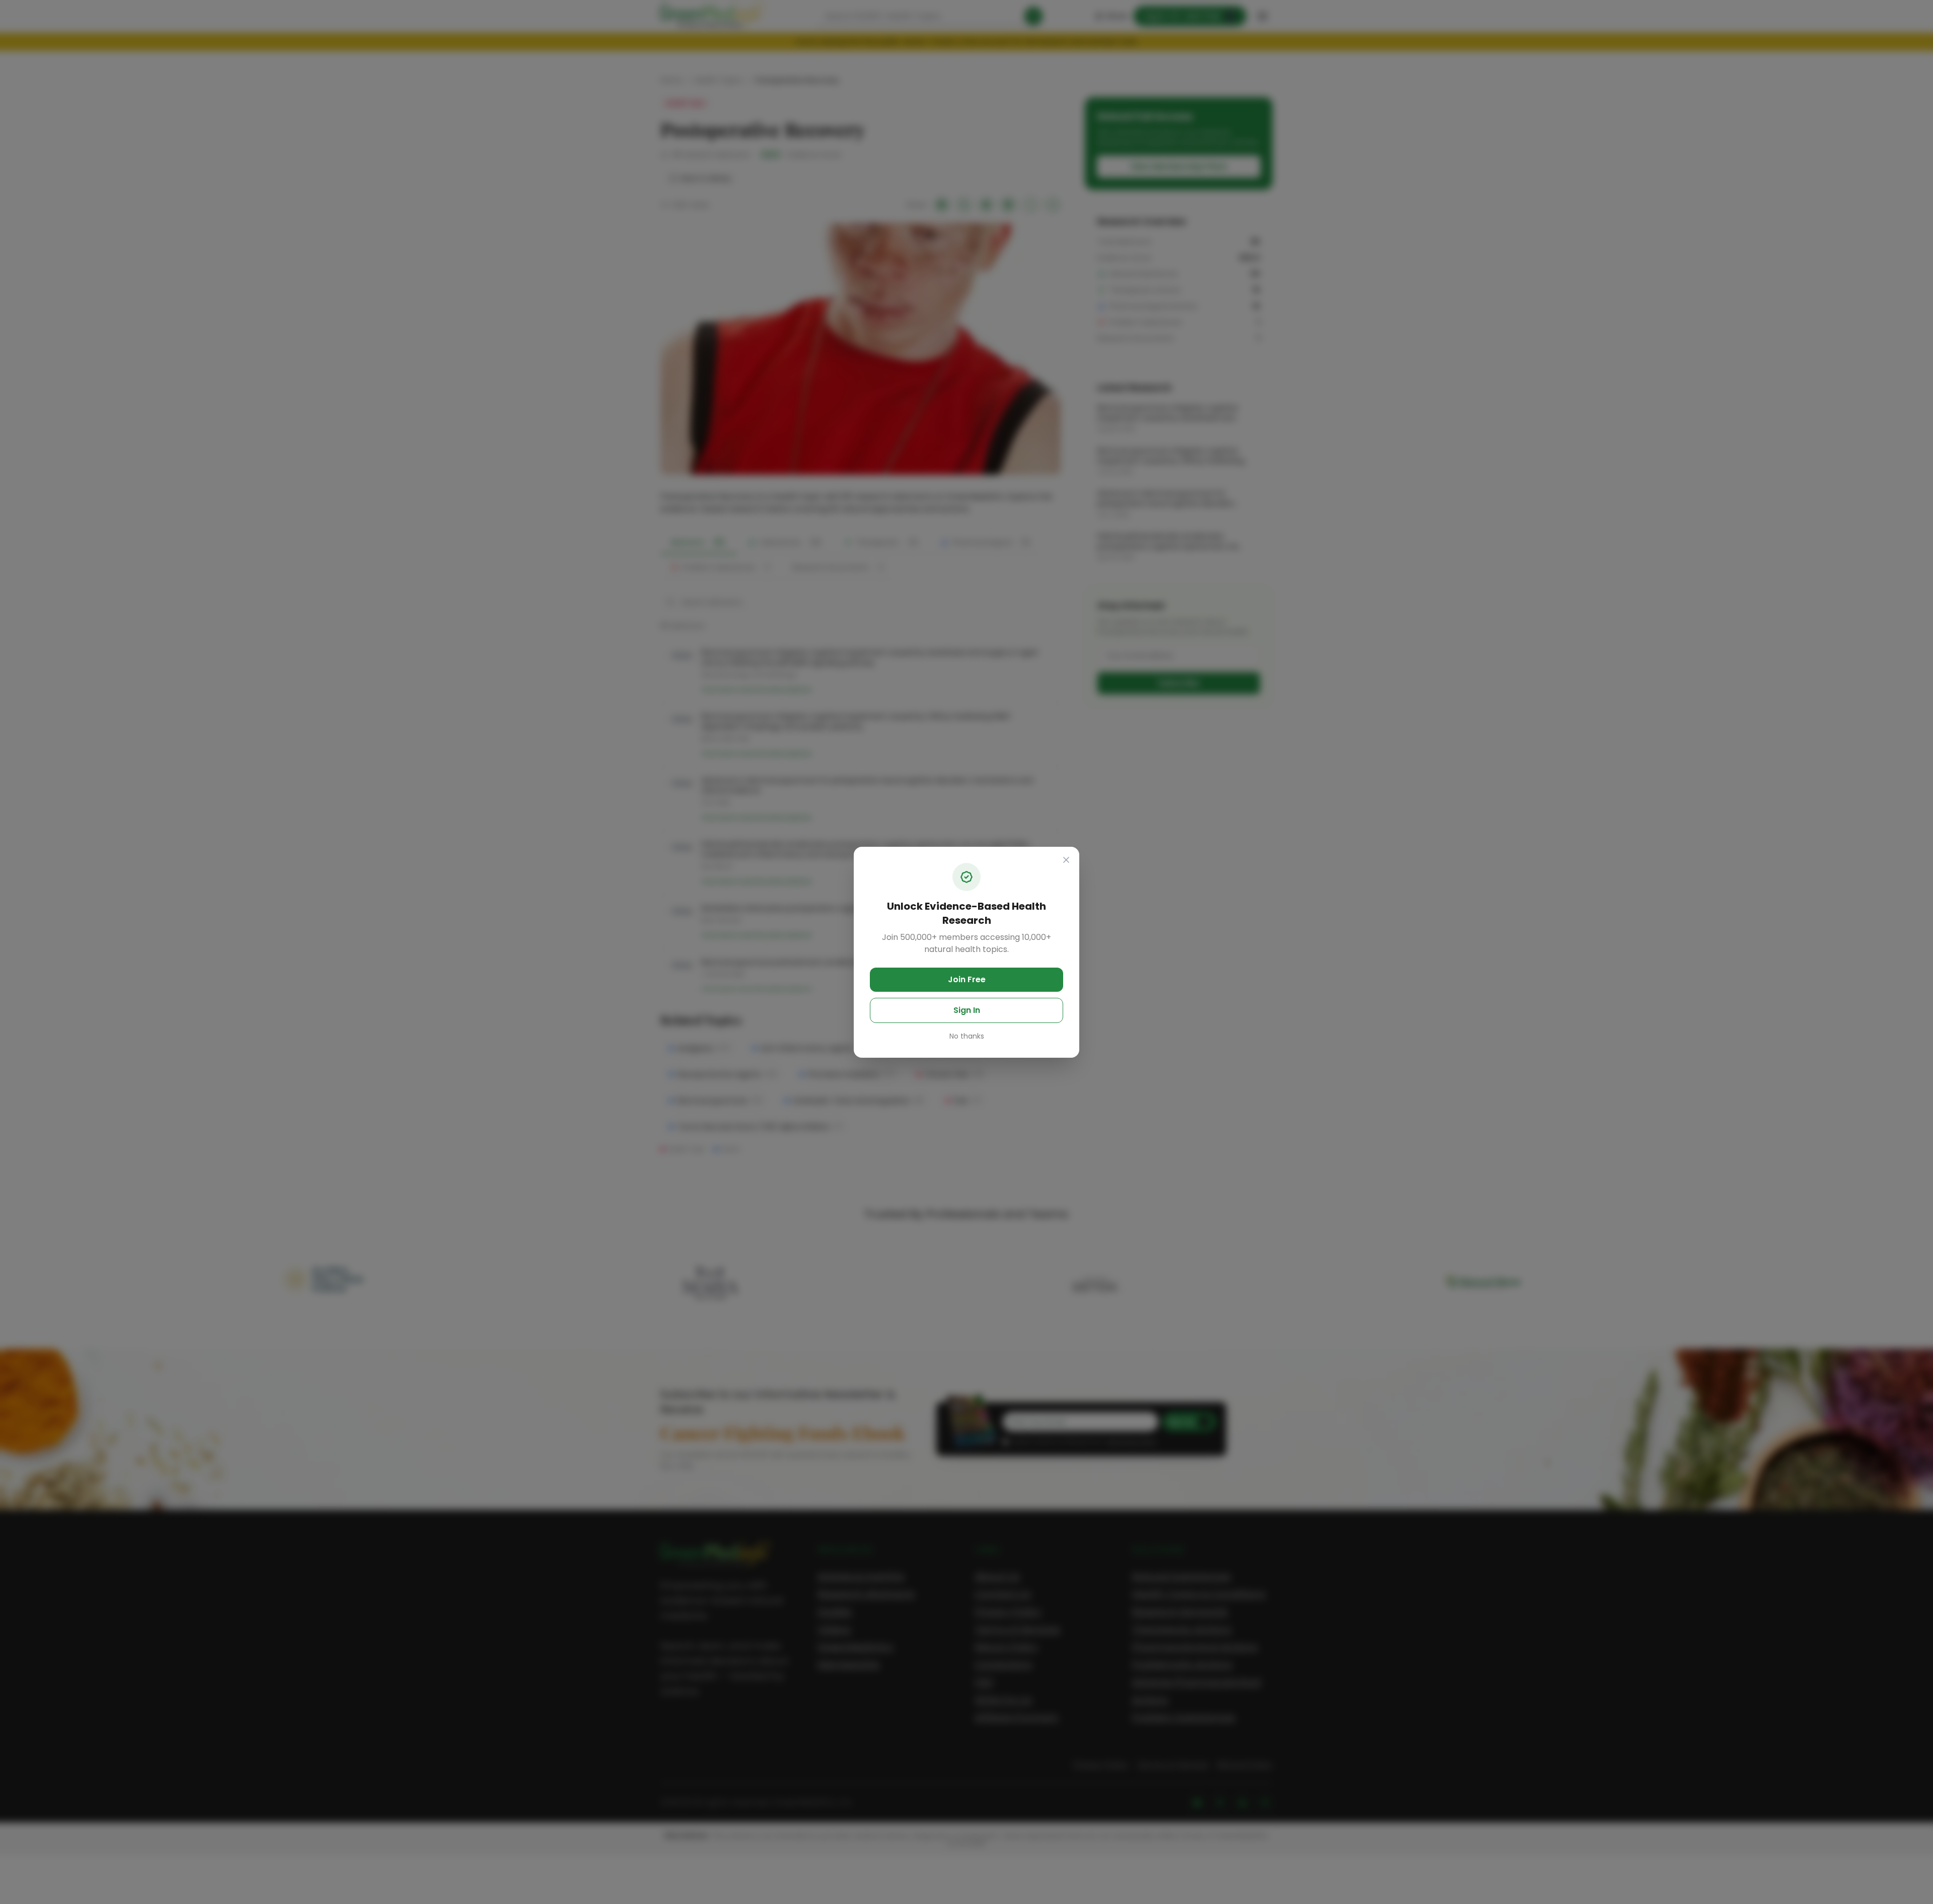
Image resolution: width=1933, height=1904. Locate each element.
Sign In (967, 1010)
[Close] (1066, 860)
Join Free (967, 979)
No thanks (967, 1036)
